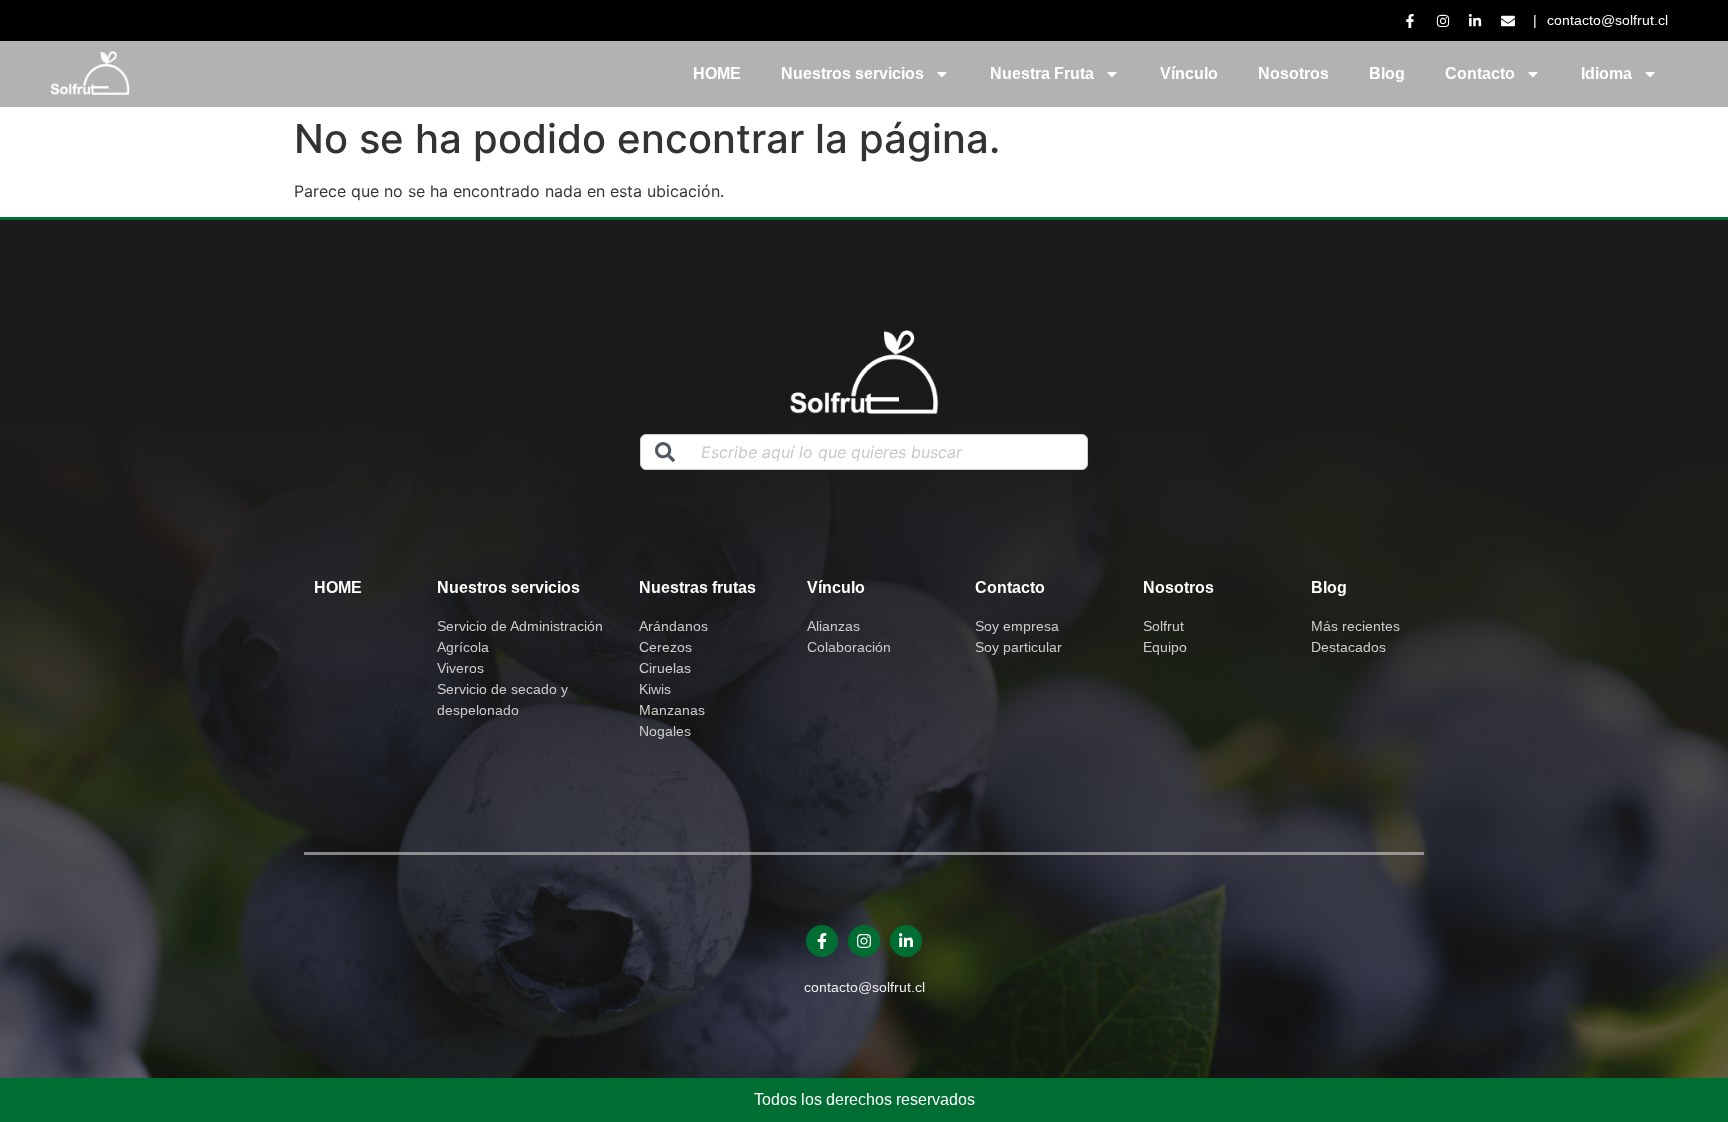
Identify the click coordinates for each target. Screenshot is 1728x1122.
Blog (1387, 73)
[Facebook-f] (822, 941)
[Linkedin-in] (906, 941)
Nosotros (1293, 73)
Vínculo (1189, 73)
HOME (717, 73)
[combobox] (864, 452)
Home (338, 587)
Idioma (1606, 73)
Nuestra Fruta (1042, 73)
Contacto (1480, 73)
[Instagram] (864, 941)
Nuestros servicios (852, 73)
